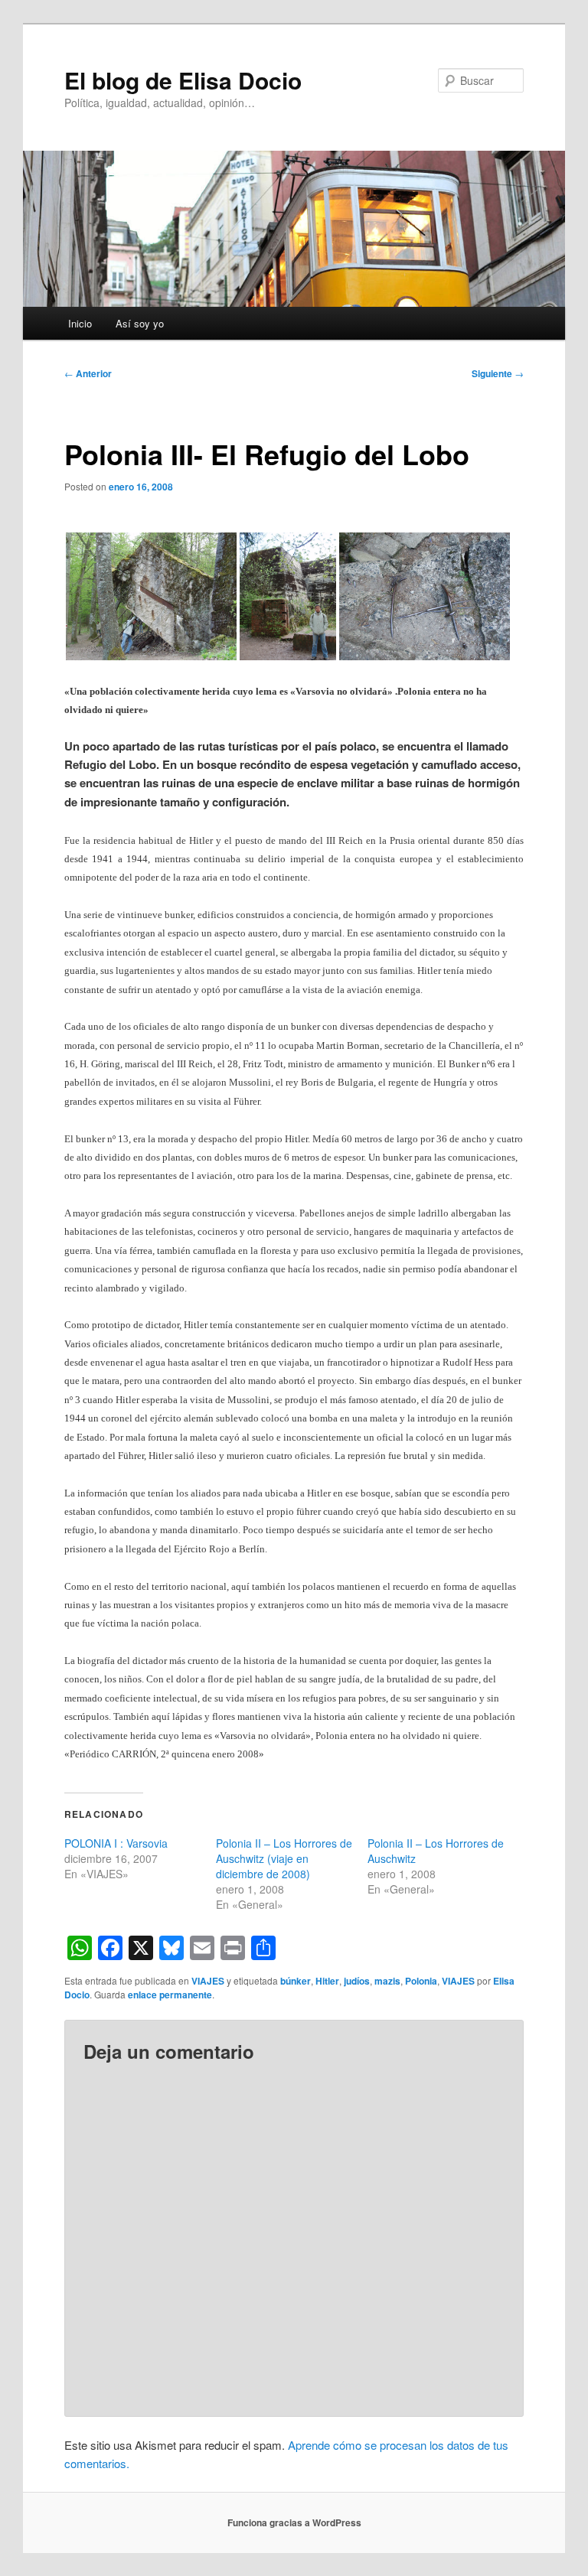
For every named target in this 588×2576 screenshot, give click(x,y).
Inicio (80, 323)
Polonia (421, 1981)
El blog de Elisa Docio (183, 80)
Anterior (88, 373)
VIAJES (208, 1981)
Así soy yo (140, 323)
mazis (387, 1981)
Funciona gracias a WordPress (294, 2522)
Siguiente (498, 373)
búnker (296, 1981)
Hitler (327, 1981)
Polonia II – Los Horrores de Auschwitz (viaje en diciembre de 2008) (284, 1858)
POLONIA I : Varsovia (116, 1843)
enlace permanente (170, 1995)
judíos (357, 1981)
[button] (151, 596)
